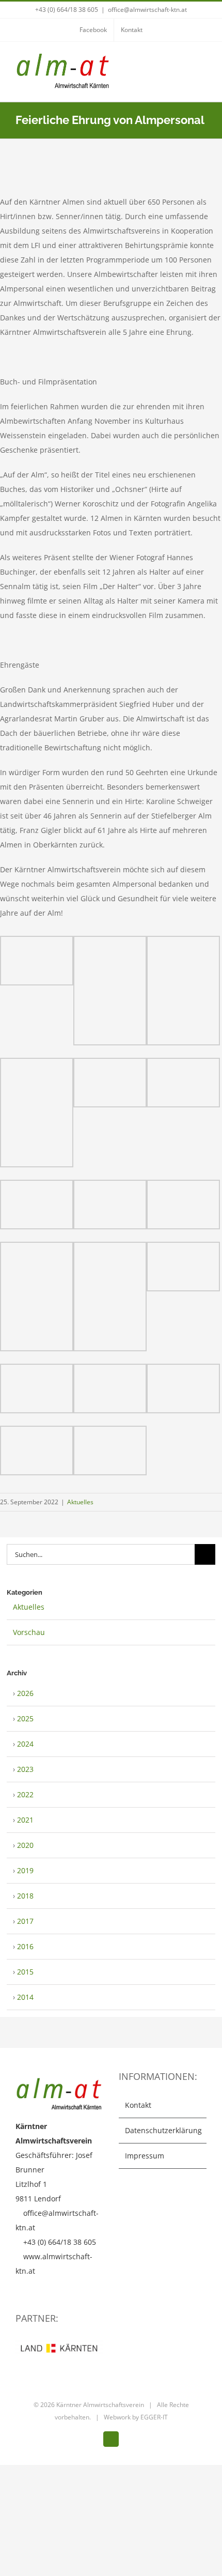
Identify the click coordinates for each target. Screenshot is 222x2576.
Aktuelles (80, 1502)
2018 (25, 1896)
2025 (25, 1718)
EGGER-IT (154, 2417)
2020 (25, 1845)
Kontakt (138, 2105)
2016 (25, 1946)
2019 (25, 1870)
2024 (25, 1744)
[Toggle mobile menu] (202, 64)
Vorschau (29, 1632)
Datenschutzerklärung (163, 2130)
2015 (25, 1972)
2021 (25, 1820)
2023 (25, 1769)
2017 (25, 1921)
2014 (25, 1997)
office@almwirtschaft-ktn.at (147, 10)
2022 (25, 1794)
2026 (25, 1693)
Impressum (145, 2156)
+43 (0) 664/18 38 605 (67, 10)
